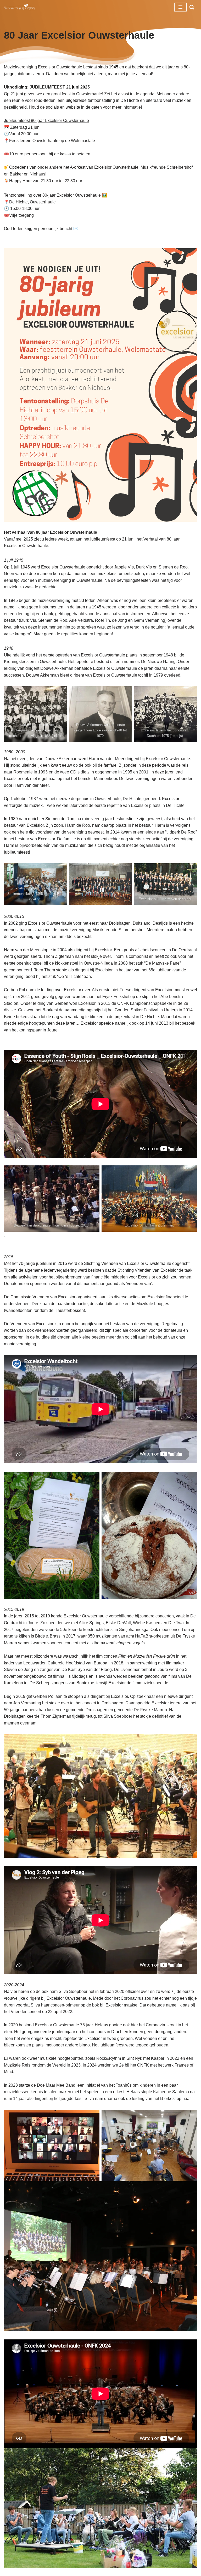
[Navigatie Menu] (180, 7)
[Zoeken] (192, 7)
